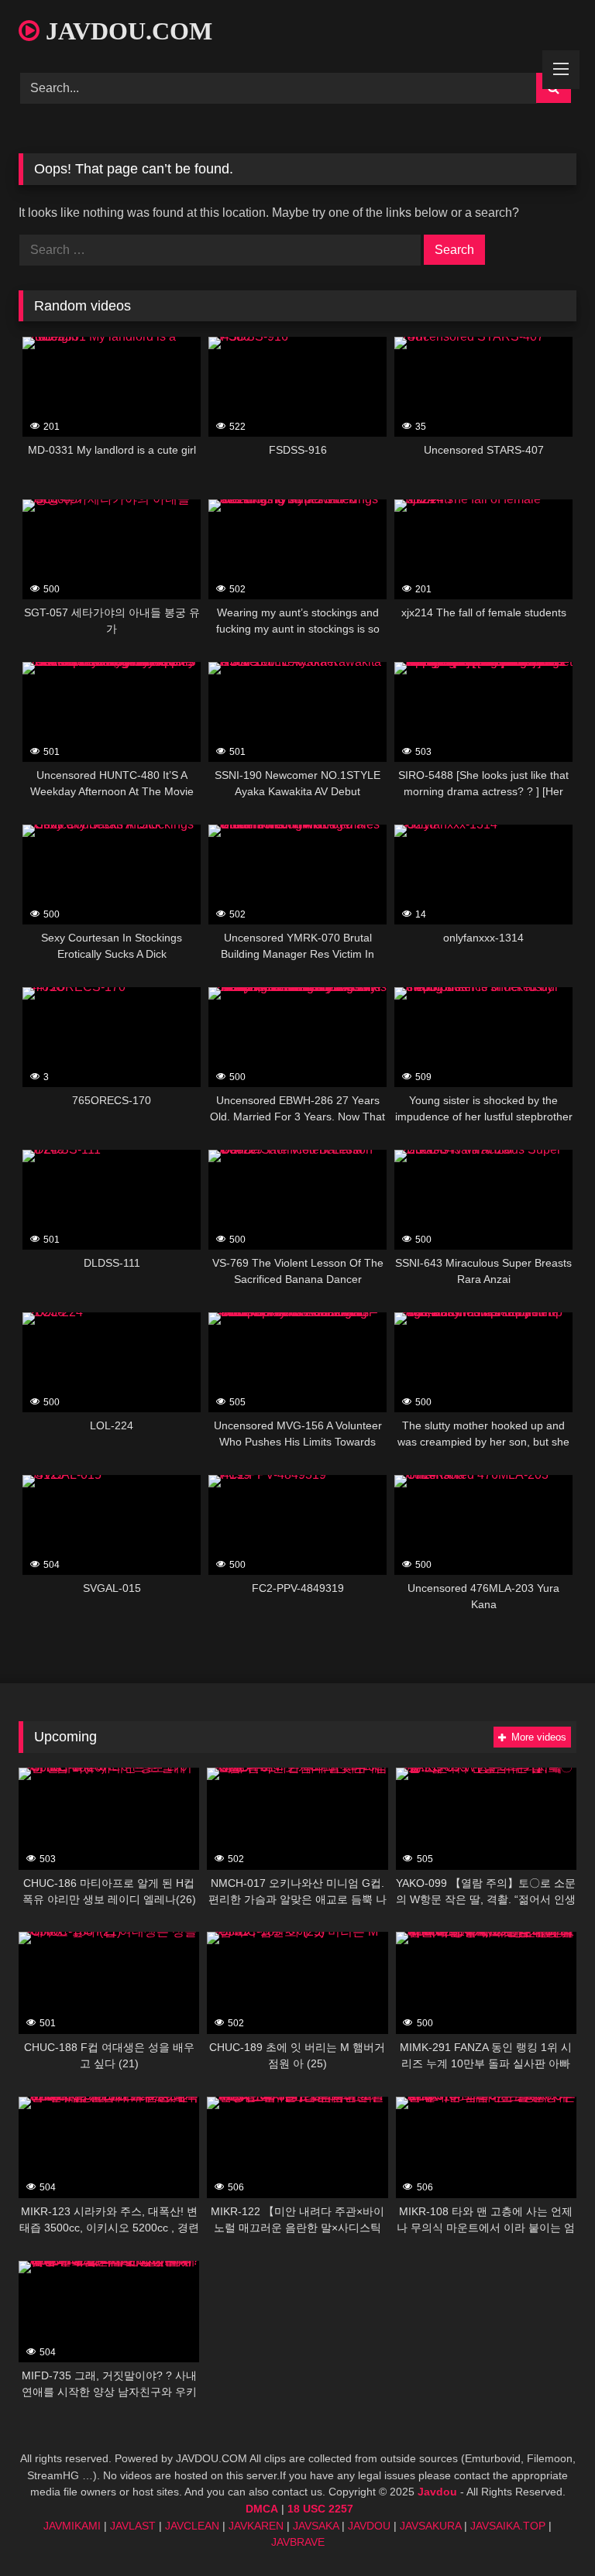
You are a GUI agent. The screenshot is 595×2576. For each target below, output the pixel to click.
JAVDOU (369, 2526)
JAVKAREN (256, 2526)
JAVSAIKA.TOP (508, 2526)
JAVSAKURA (430, 2526)
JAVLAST (133, 2526)
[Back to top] (547, 2530)
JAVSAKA (316, 2526)
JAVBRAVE (298, 2542)
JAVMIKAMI (72, 2526)
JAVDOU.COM (126, 31)
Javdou (437, 2492)
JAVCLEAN (192, 2526)
